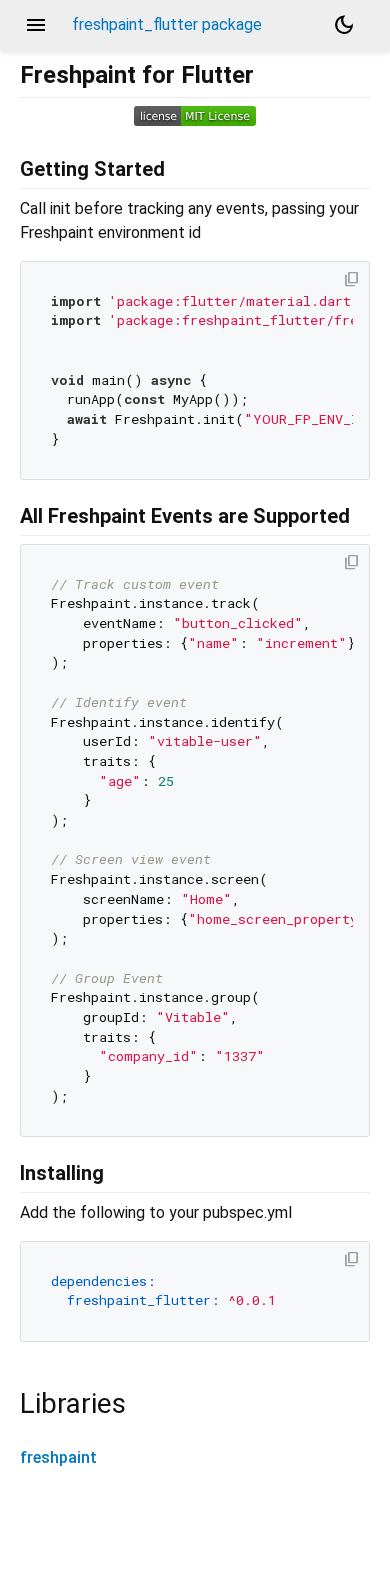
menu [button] (36, 25)
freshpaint (58, 1457)
